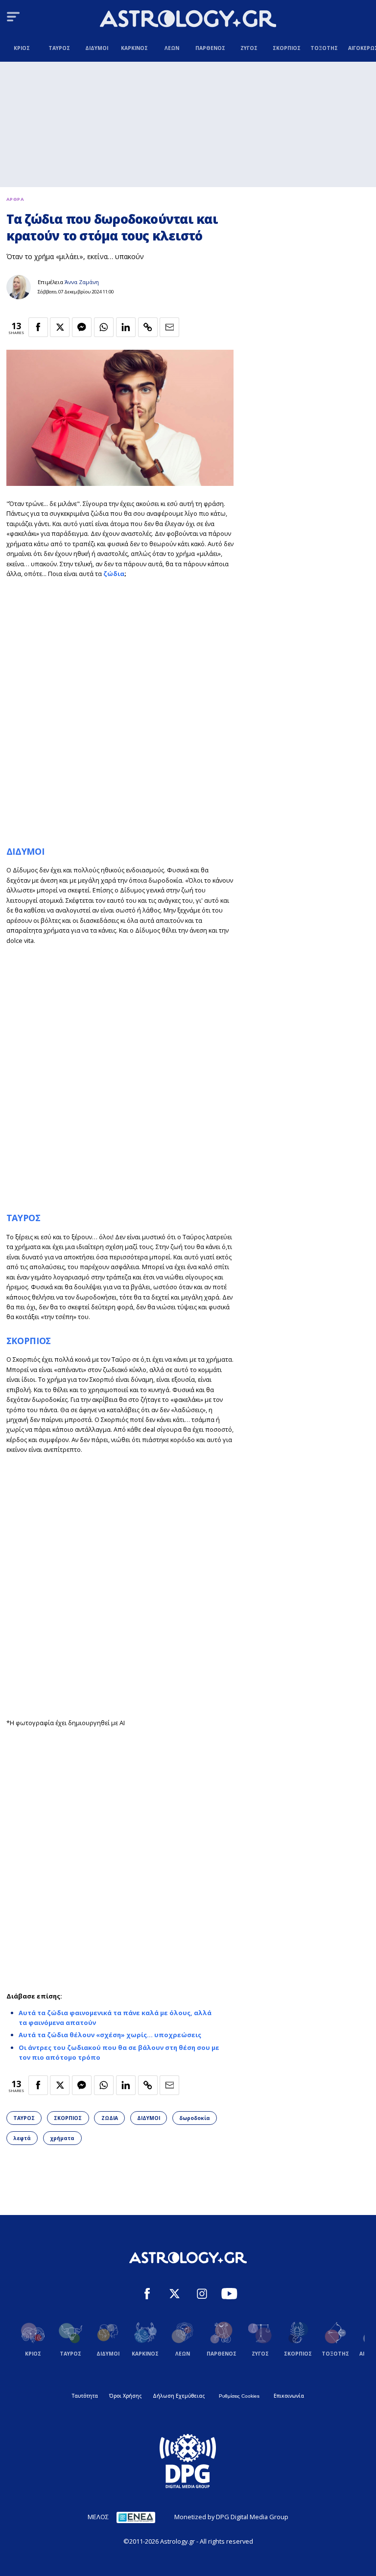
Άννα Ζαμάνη (82, 282)
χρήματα (62, 2138)
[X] (175, 2295)
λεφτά (22, 2138)
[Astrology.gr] (188, 20)
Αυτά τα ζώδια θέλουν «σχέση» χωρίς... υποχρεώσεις (110, 2035)
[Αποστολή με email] (169, 327)
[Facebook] (147, 2295)
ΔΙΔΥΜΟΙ (25, 851)
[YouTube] (229, 2295)
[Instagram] (202, 2295)
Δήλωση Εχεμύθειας (179, 2396)
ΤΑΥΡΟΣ (23, 1218)
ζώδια (114, 574)
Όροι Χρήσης (125, 2396)
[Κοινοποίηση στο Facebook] (38, 327)
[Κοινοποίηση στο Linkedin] (126, 327)
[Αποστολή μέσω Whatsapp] (104, 327)
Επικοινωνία (289, 2396)
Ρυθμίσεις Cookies (239, 2396)
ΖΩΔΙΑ (110, 2118)
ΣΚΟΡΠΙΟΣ (29, 1341)
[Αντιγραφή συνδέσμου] (148, 327)
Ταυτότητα (85, 2396)
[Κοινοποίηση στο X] (60, 327)
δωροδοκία (195, 2118)
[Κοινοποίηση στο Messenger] (82, 327)
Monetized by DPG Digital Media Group (231, 2517)
